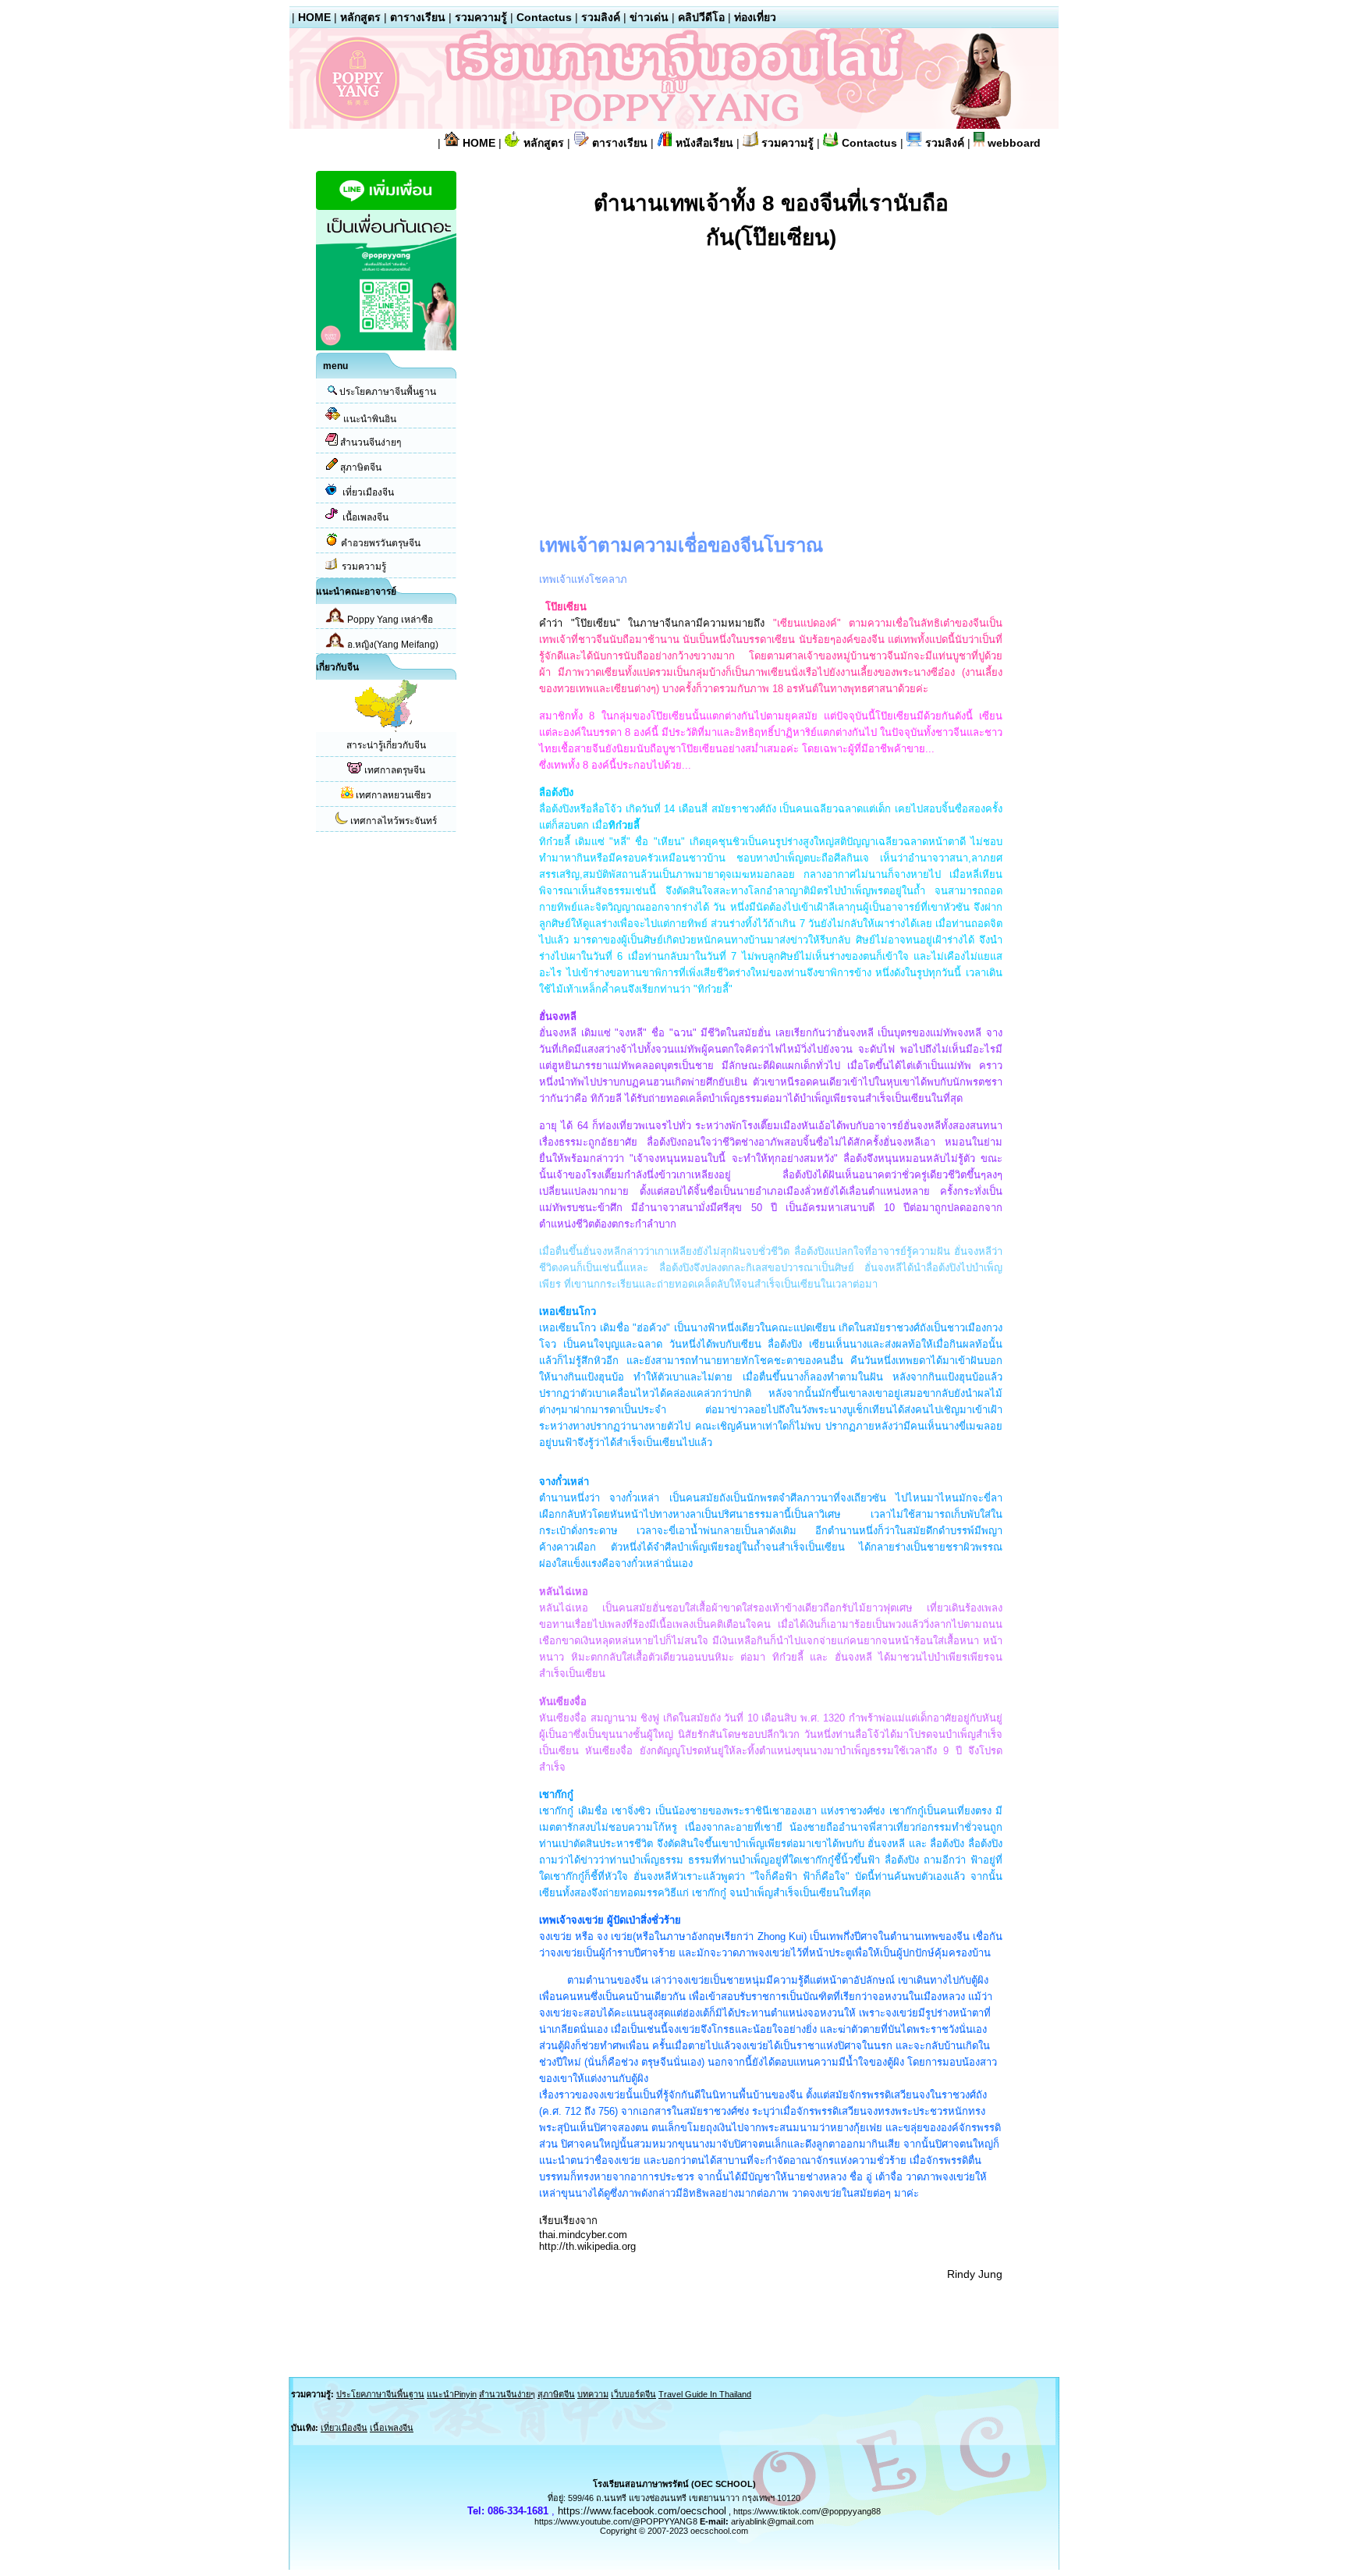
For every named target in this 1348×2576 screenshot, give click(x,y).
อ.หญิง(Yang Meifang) (393, 645)
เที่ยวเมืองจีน (368, 492)
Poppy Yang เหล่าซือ (390, 620)
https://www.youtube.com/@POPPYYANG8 (616, 2521)
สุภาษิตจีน (361, 467)
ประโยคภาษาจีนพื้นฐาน (388, 392)
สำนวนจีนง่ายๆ (371, 442)
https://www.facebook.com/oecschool (642, 2511)
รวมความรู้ (481, 17)
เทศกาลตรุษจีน (395, 770)
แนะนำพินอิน (370, 419)
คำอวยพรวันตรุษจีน (381, 543)
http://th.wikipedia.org (587, 2246)
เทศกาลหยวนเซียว (394, 795)
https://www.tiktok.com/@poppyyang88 (807, 2511)
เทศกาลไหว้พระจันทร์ (394, 821)
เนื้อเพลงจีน (365, 517)
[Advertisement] (670, 382)
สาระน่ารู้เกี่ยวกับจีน (386, 745)
